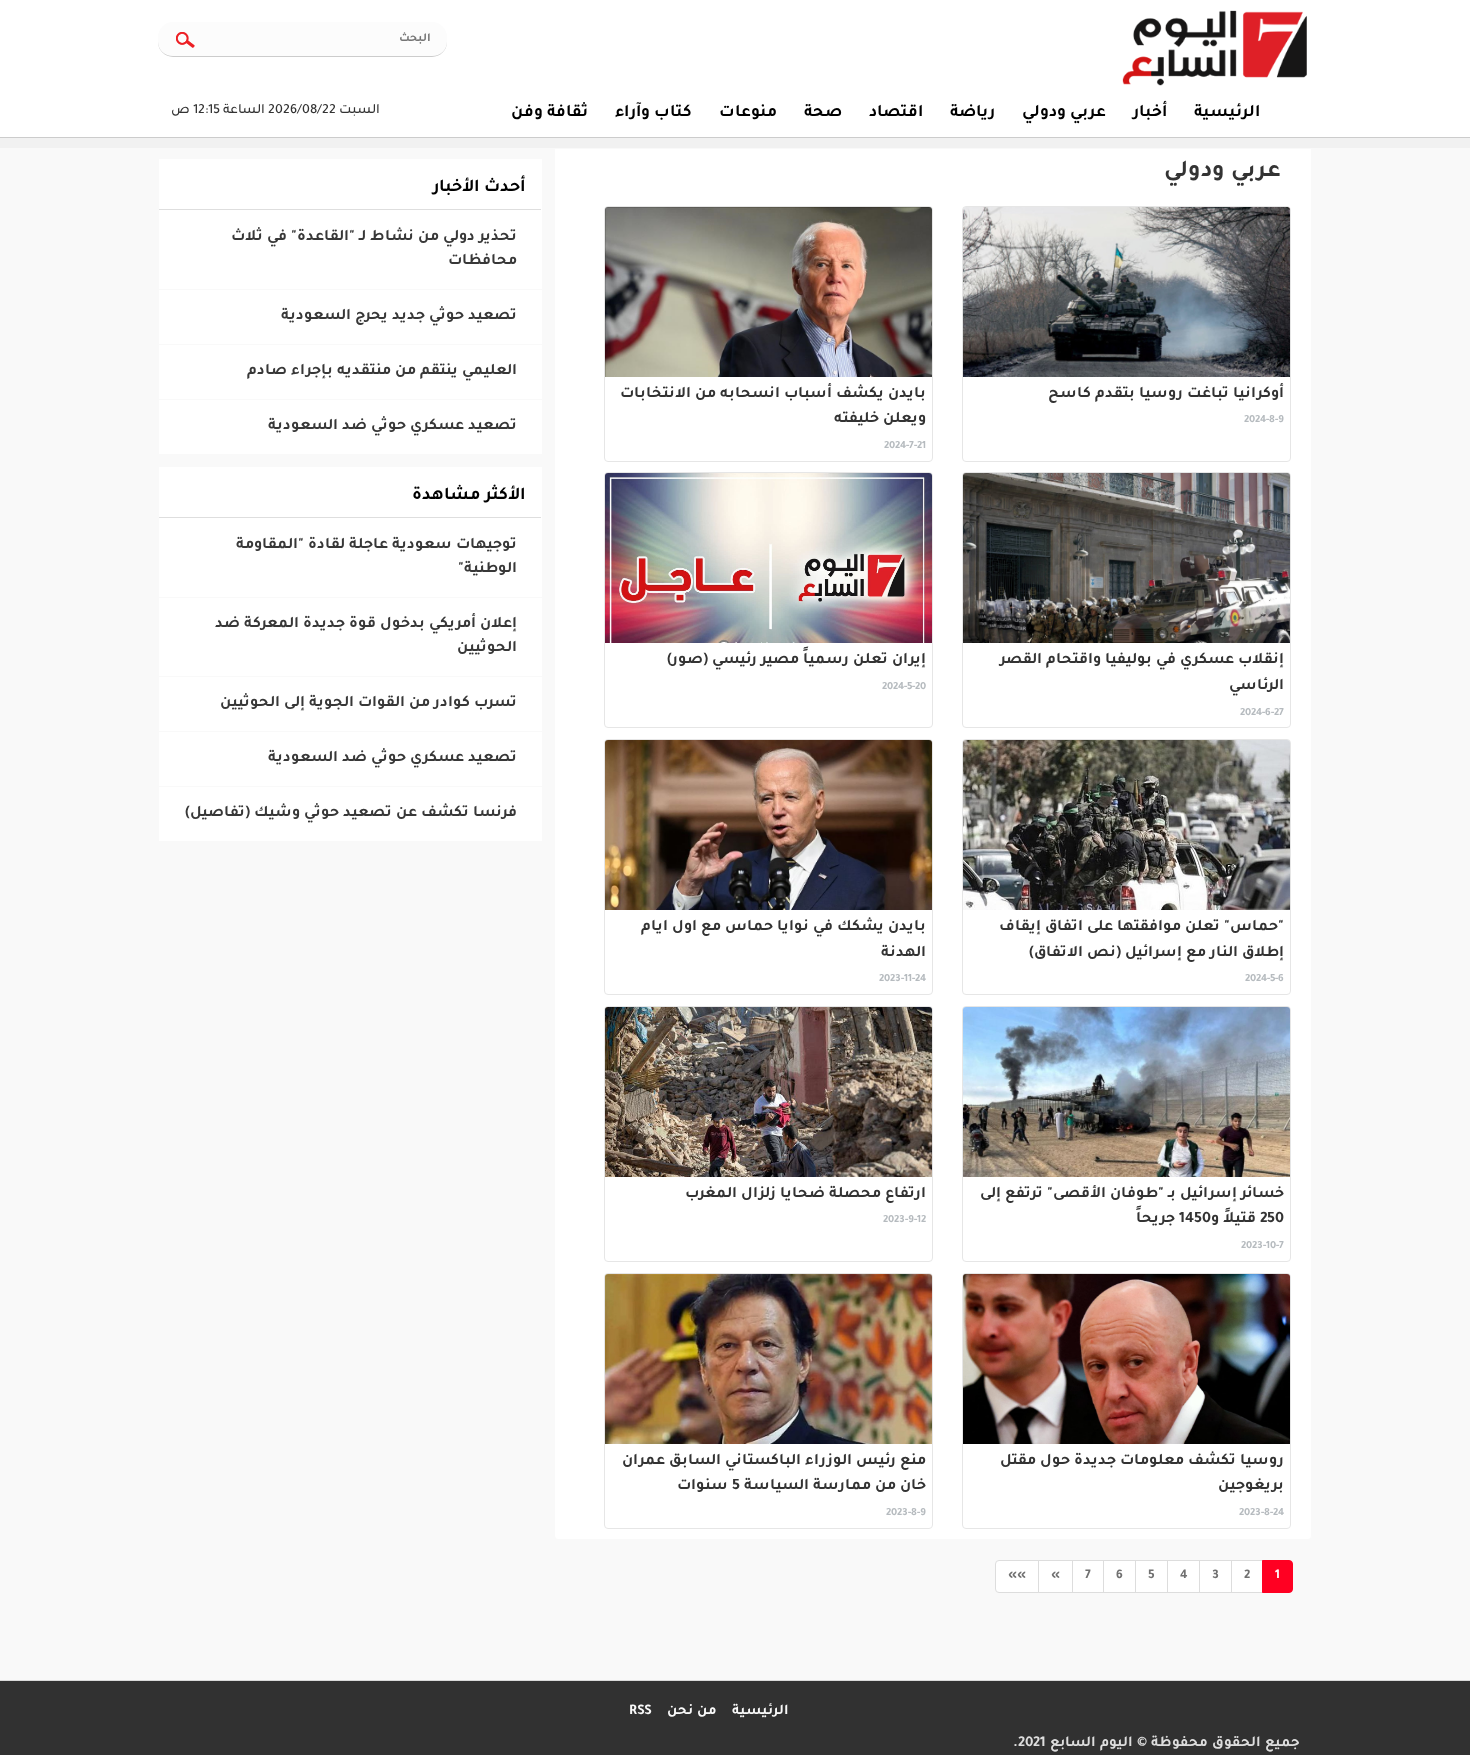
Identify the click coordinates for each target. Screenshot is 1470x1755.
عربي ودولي (1222, 173)
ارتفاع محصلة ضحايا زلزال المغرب (805, 1195)
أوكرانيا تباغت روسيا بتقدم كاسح (1166, 395)
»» (1017, 1576)
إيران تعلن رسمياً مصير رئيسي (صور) (796, 661)
